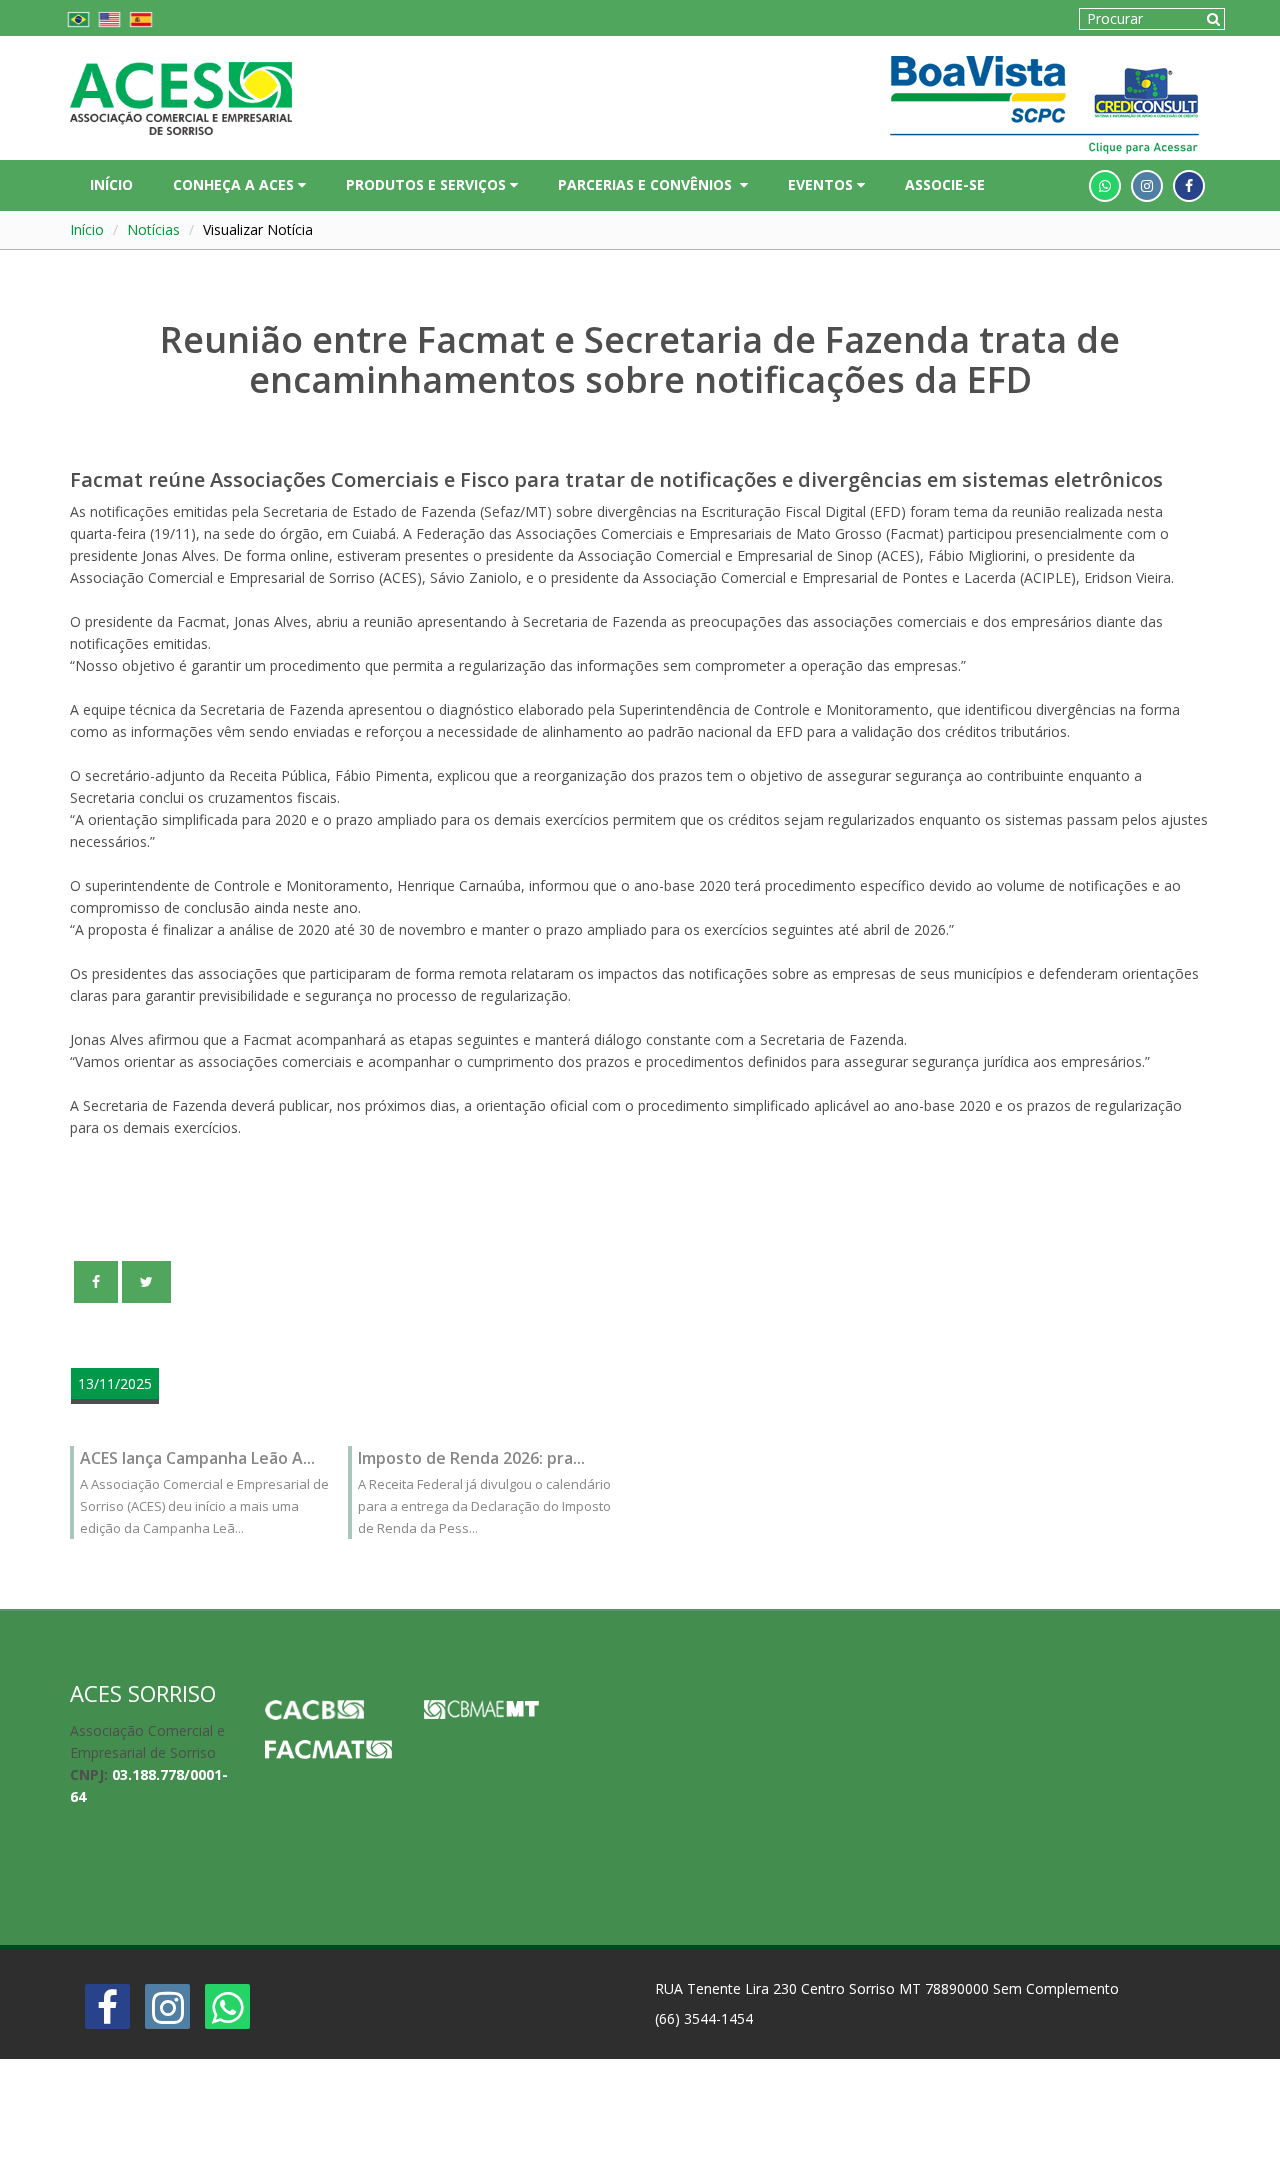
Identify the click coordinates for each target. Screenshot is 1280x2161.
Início (87, 229)
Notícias (153, 229)
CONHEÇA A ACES (235, 184)
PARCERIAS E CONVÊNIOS (649, 184)
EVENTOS (822, 184)
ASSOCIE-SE (945, 184)
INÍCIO (111, 184)
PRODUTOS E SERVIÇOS (428, 184)
